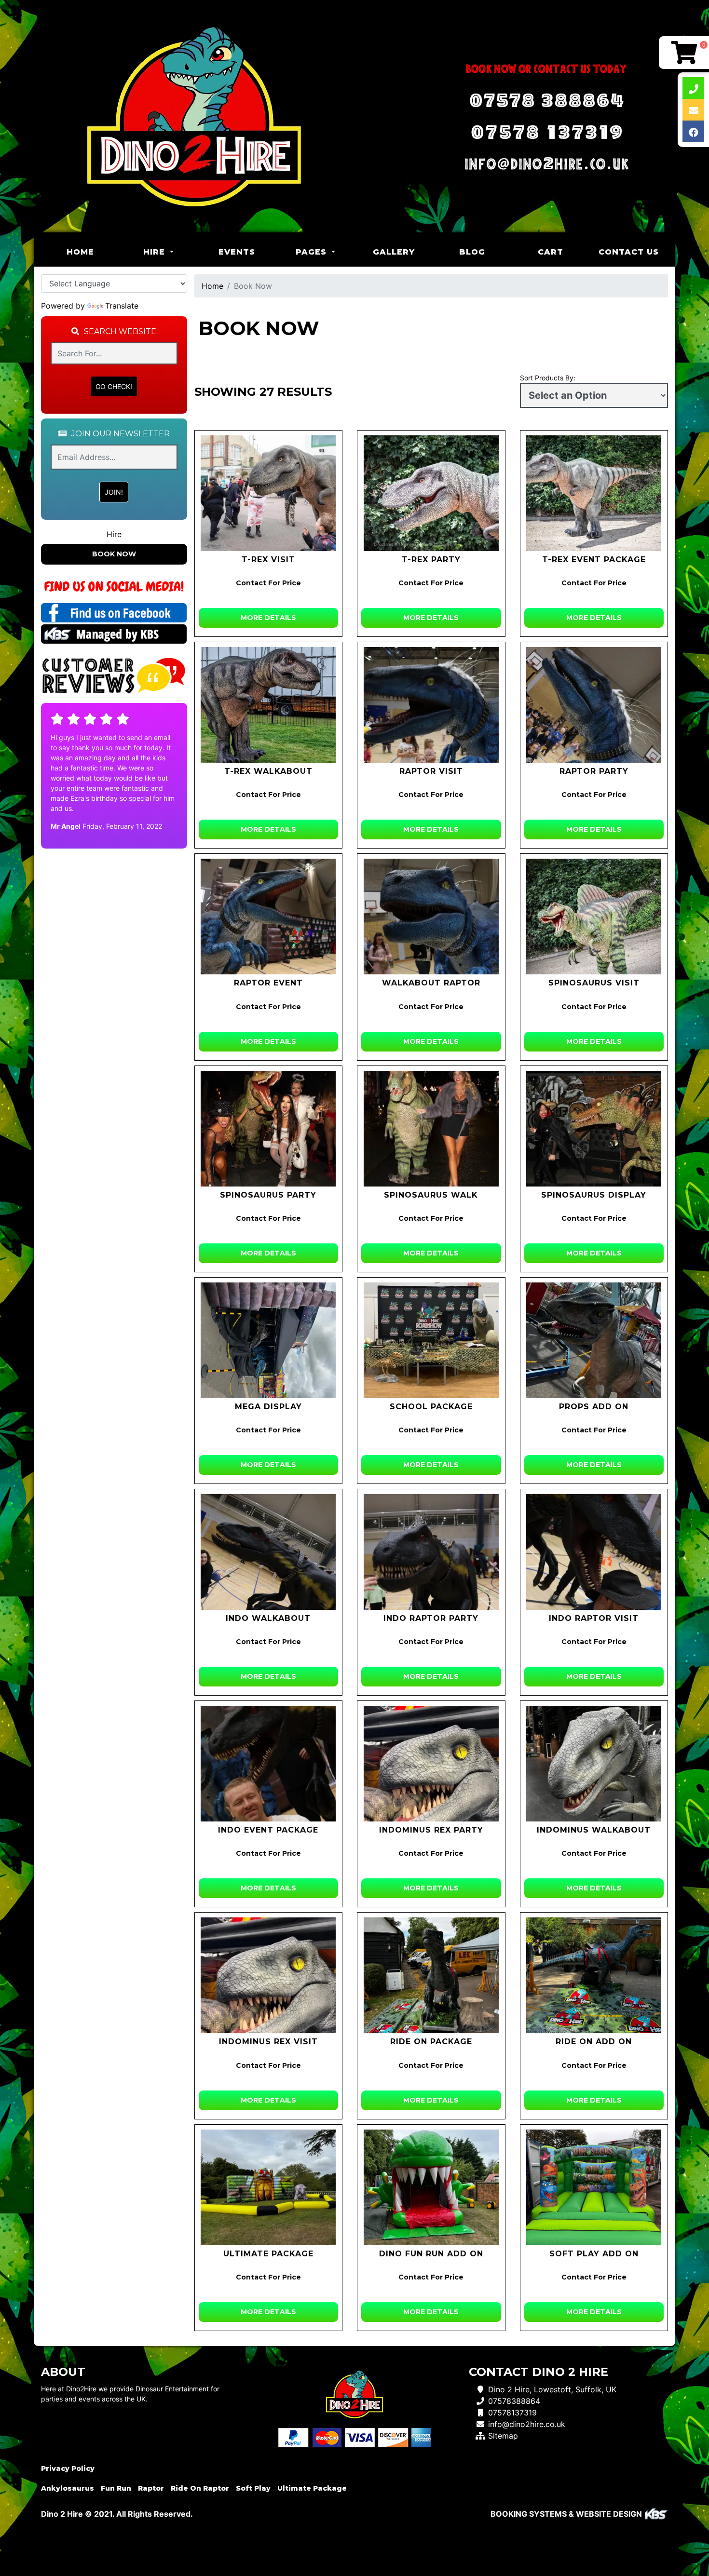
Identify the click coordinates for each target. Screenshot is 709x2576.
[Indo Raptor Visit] (594, 1552)
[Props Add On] (594, 1340)
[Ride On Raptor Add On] (594, 1975)
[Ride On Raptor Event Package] (431, 1975)
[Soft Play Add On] (594, 2187)
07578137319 (512, 2413)
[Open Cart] (684, 53)
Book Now (114, 554)
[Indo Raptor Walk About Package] (269, 1552)
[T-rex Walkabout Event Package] (269, 705)
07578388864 (514, 2401)
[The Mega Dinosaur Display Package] (269, 1340)
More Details (268, 618)
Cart (551, 252)
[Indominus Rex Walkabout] (594, 1764)
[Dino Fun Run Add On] (431, 2187)
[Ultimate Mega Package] (269, 2187)
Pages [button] (313, 252)
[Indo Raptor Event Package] (269, 1764)
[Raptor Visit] (431, 705)
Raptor (151, 2488)
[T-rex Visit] (269, 493)
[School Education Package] (431, 1340)
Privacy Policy (68, 2468)
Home (93, 252)
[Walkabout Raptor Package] (431, 917)
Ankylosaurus (68, 2488)
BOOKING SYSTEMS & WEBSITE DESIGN (566, 2514)
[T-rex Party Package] (431, 493)
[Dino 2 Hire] (194, 116)
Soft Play (253, 2488)
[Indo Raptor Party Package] (431, 1552)
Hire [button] (156, 252)
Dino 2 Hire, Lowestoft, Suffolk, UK (552, 2389)
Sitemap (503, 2436)
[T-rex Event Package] (594, 493)
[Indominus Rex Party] (431, 1764)
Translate (122, 306)
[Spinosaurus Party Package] (269, 1129)
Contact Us (629, 252)
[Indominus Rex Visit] (269, 1975)
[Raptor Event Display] (269, 917)
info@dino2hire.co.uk (527, 2424)
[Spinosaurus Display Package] (594, 1129)
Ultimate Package (312, 2488)
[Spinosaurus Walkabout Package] (431, 1129)
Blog (472, 252)
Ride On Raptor (200, 2488)
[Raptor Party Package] (594, 705)
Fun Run (116, 2488)
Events (237, 252)
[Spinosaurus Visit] (594, 917)
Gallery (394, 252)
